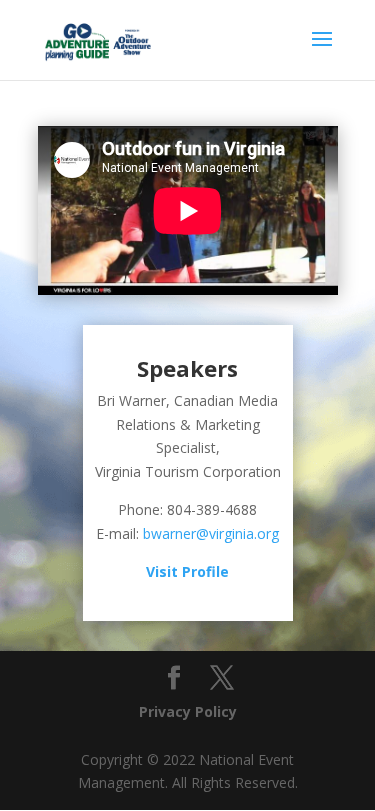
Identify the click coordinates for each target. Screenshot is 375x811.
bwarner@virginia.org (211, 533)
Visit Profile (187, 571)
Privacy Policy (188, 711)
